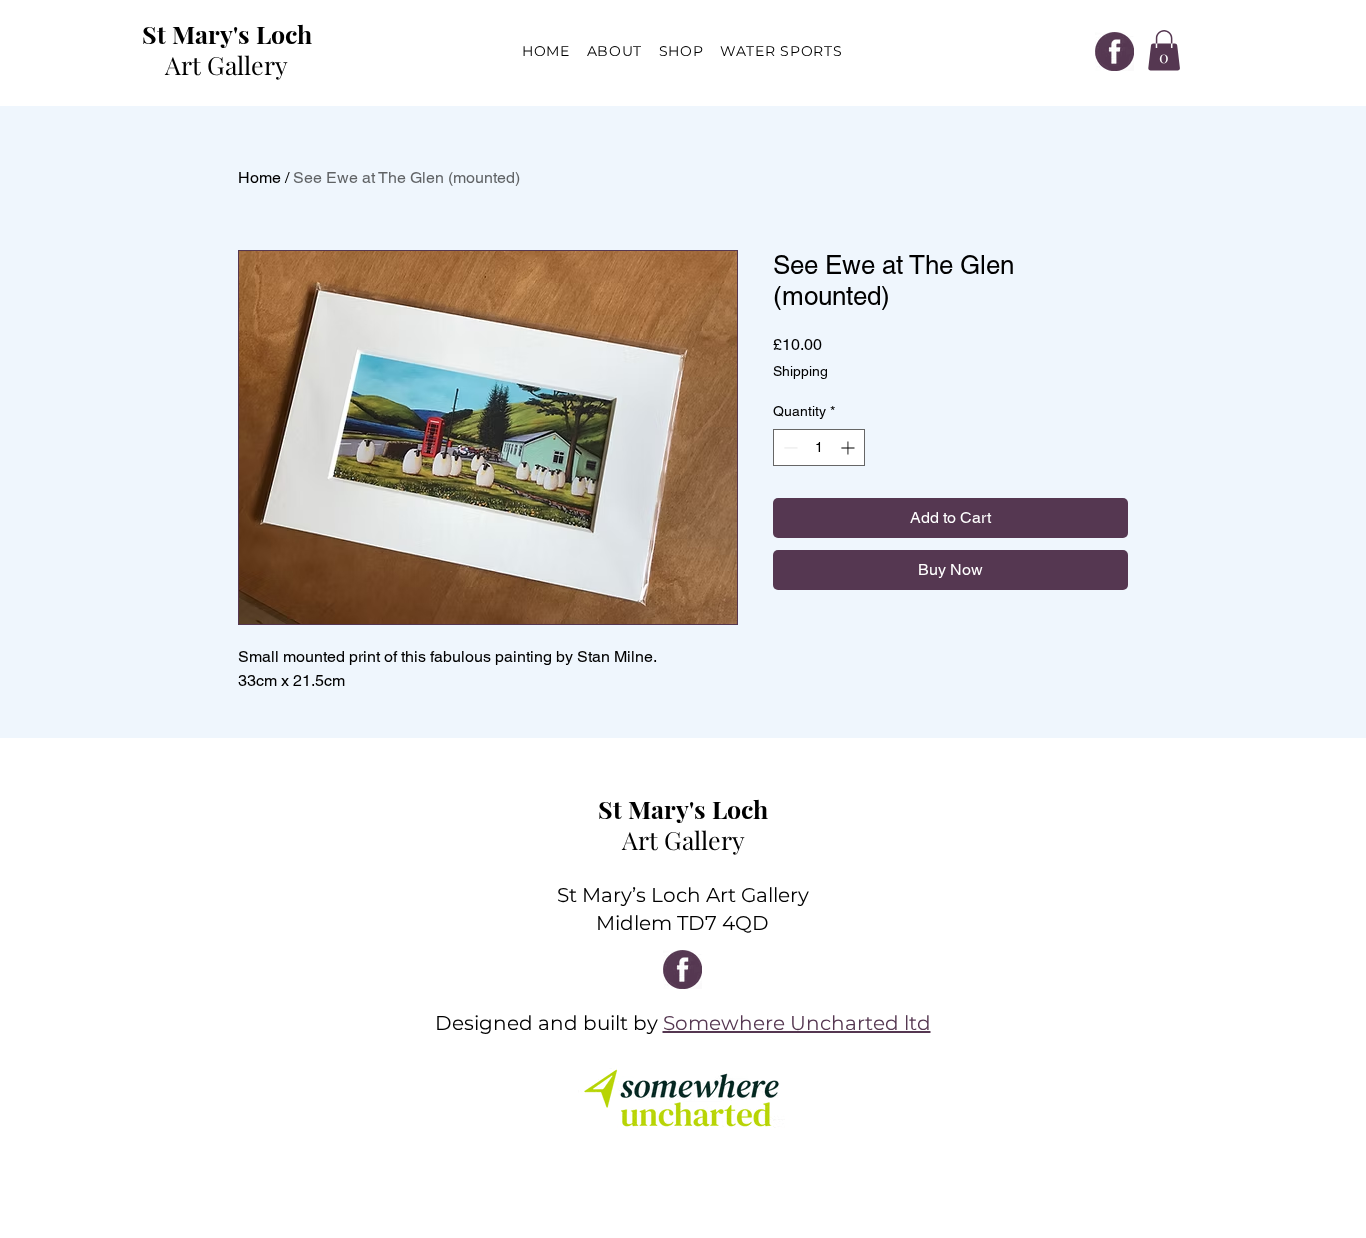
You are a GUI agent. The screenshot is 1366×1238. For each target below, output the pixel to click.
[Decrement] (788, 447)
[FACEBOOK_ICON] (1114, 51)
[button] (1164, 50)
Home (259, 177)
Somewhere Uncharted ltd (797, 1023)
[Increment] (849, 447)
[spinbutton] (819, 447)
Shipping (800, 371)
